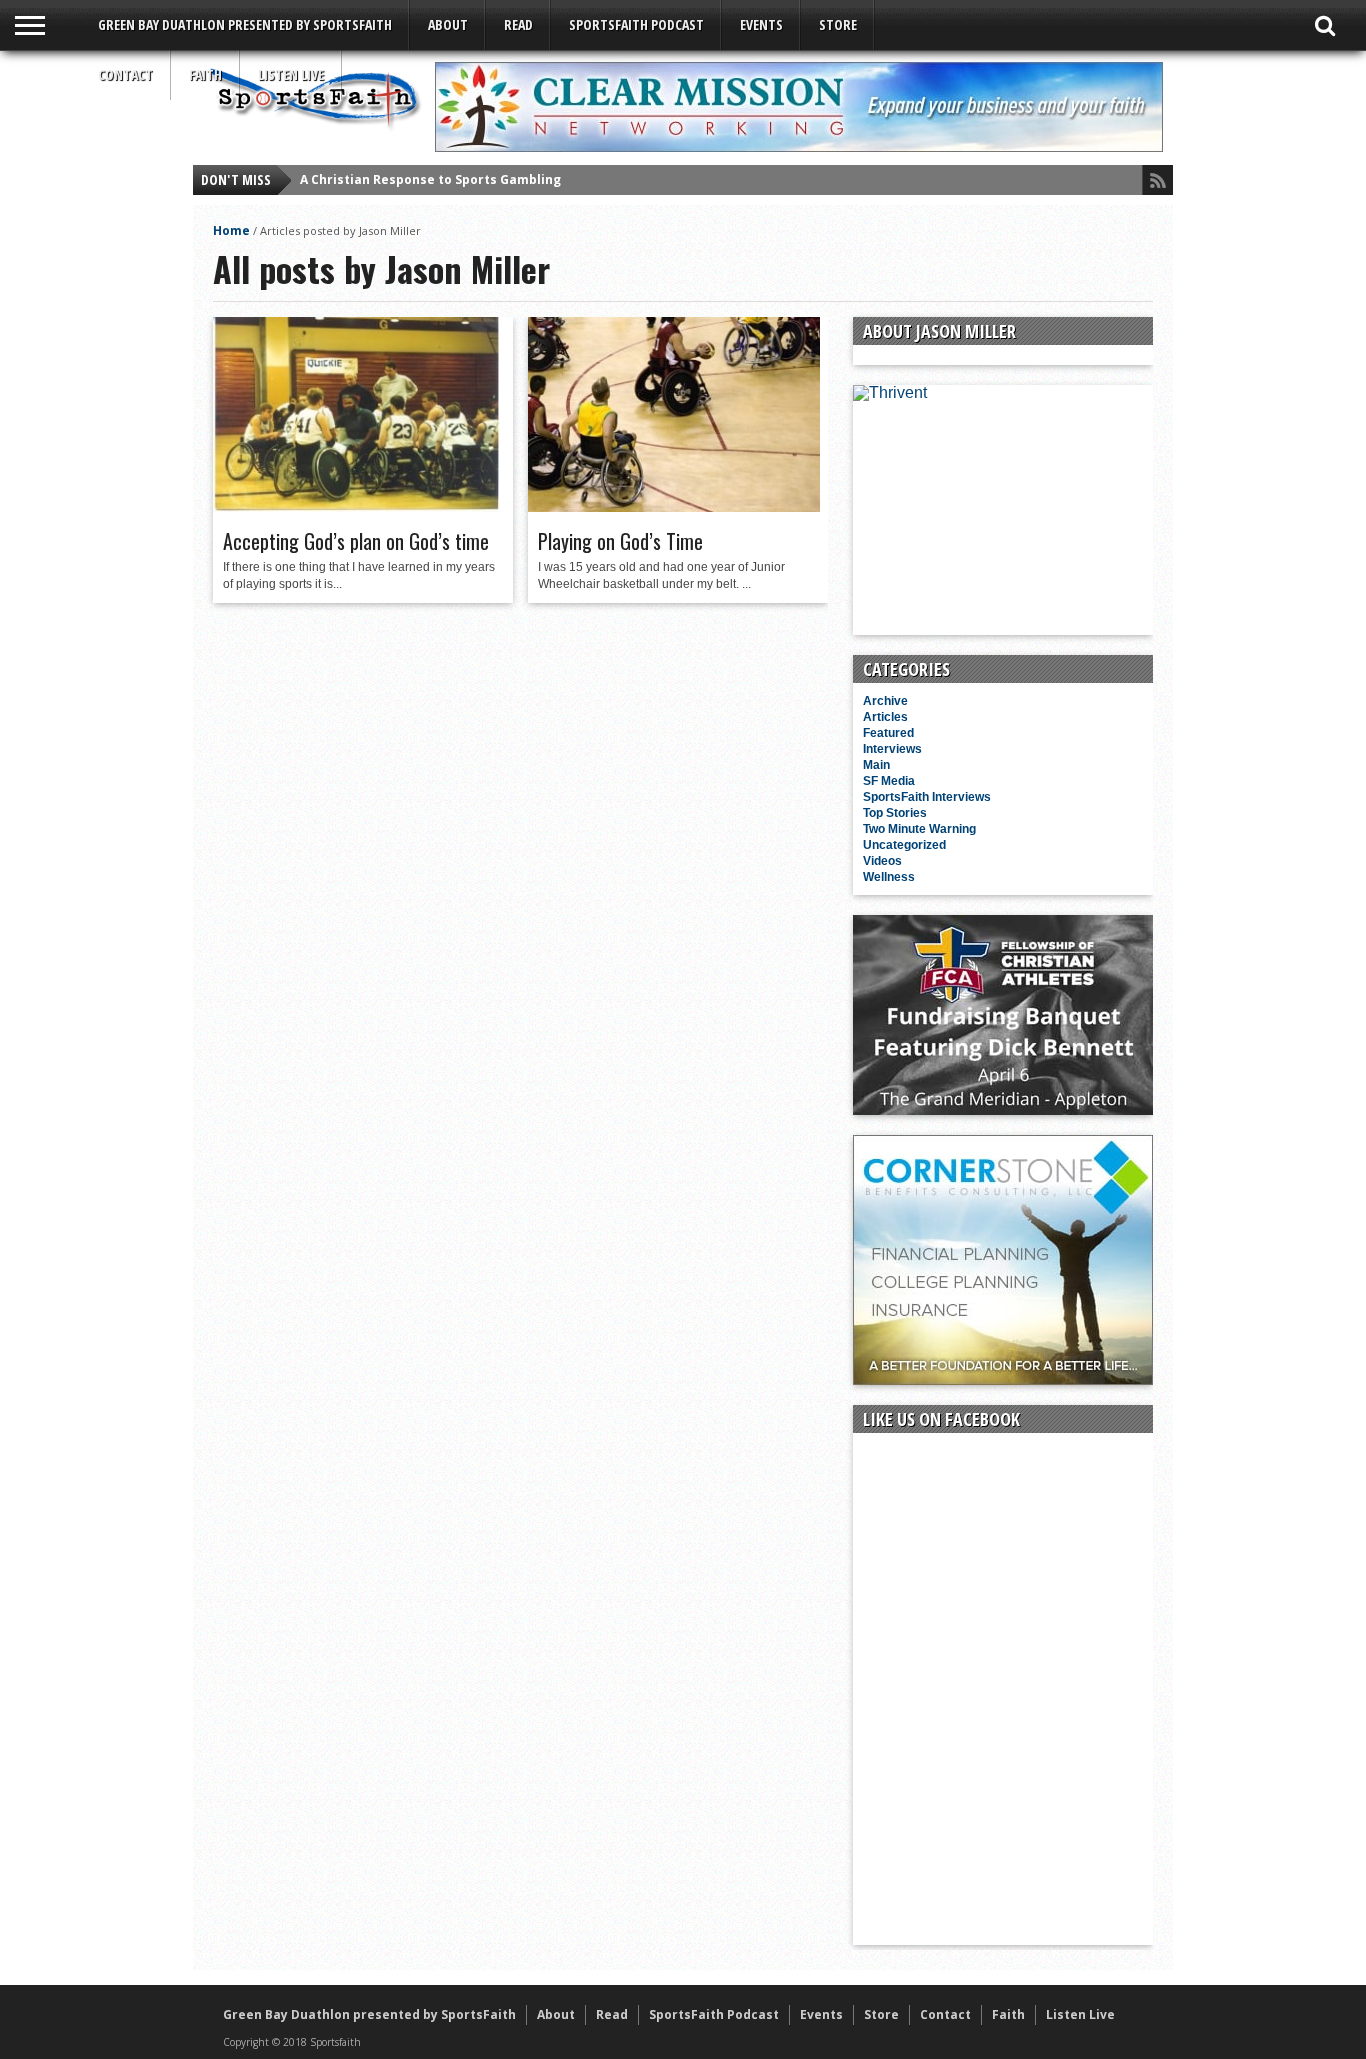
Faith (205, 74)
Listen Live (291, 74)
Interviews (892, 749)
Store (838, 24)
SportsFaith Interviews (927, 797)
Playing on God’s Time (620, 541)
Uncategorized (904, 845)
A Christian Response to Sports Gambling (430, 179)
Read (518, 24)
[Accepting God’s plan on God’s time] (356, 507)
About (448, 24)
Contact (125, 74)
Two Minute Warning (919, 829)
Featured (888, 733)
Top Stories (895, 813)
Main (876, 765)
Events (761, 24)
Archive (885, 701)
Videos (882, 861)
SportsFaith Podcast (636, 24)
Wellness (889, 877)
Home (231, 230)
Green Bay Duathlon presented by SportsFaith (245, 24)
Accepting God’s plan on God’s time (356, 541)
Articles (885, 717)
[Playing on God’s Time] (674, 507)
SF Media (889, 781)
